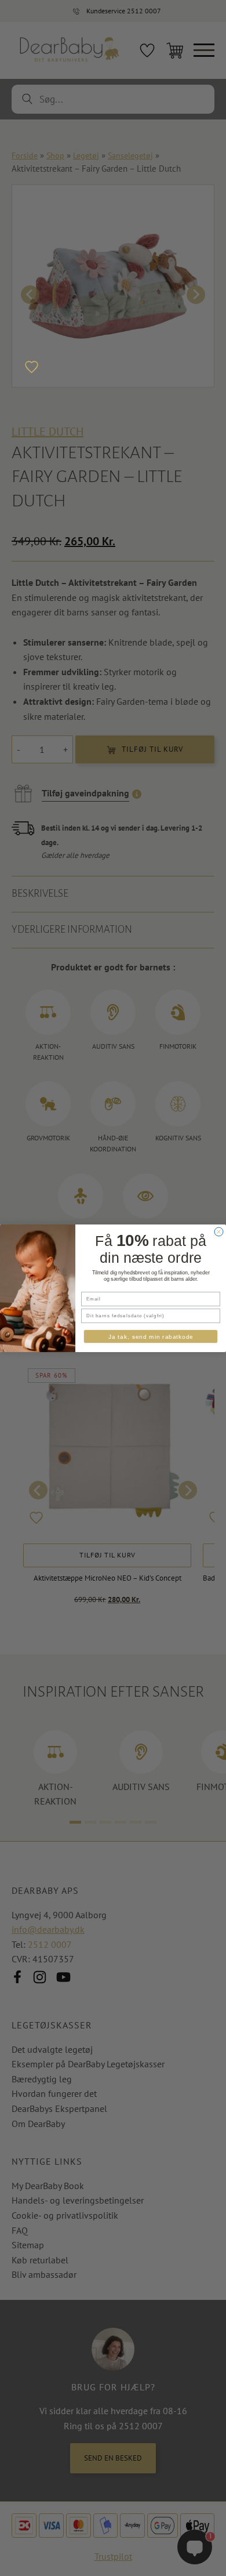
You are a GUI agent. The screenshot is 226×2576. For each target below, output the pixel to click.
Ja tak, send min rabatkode (151, 1336)
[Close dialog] (219, 1232)
